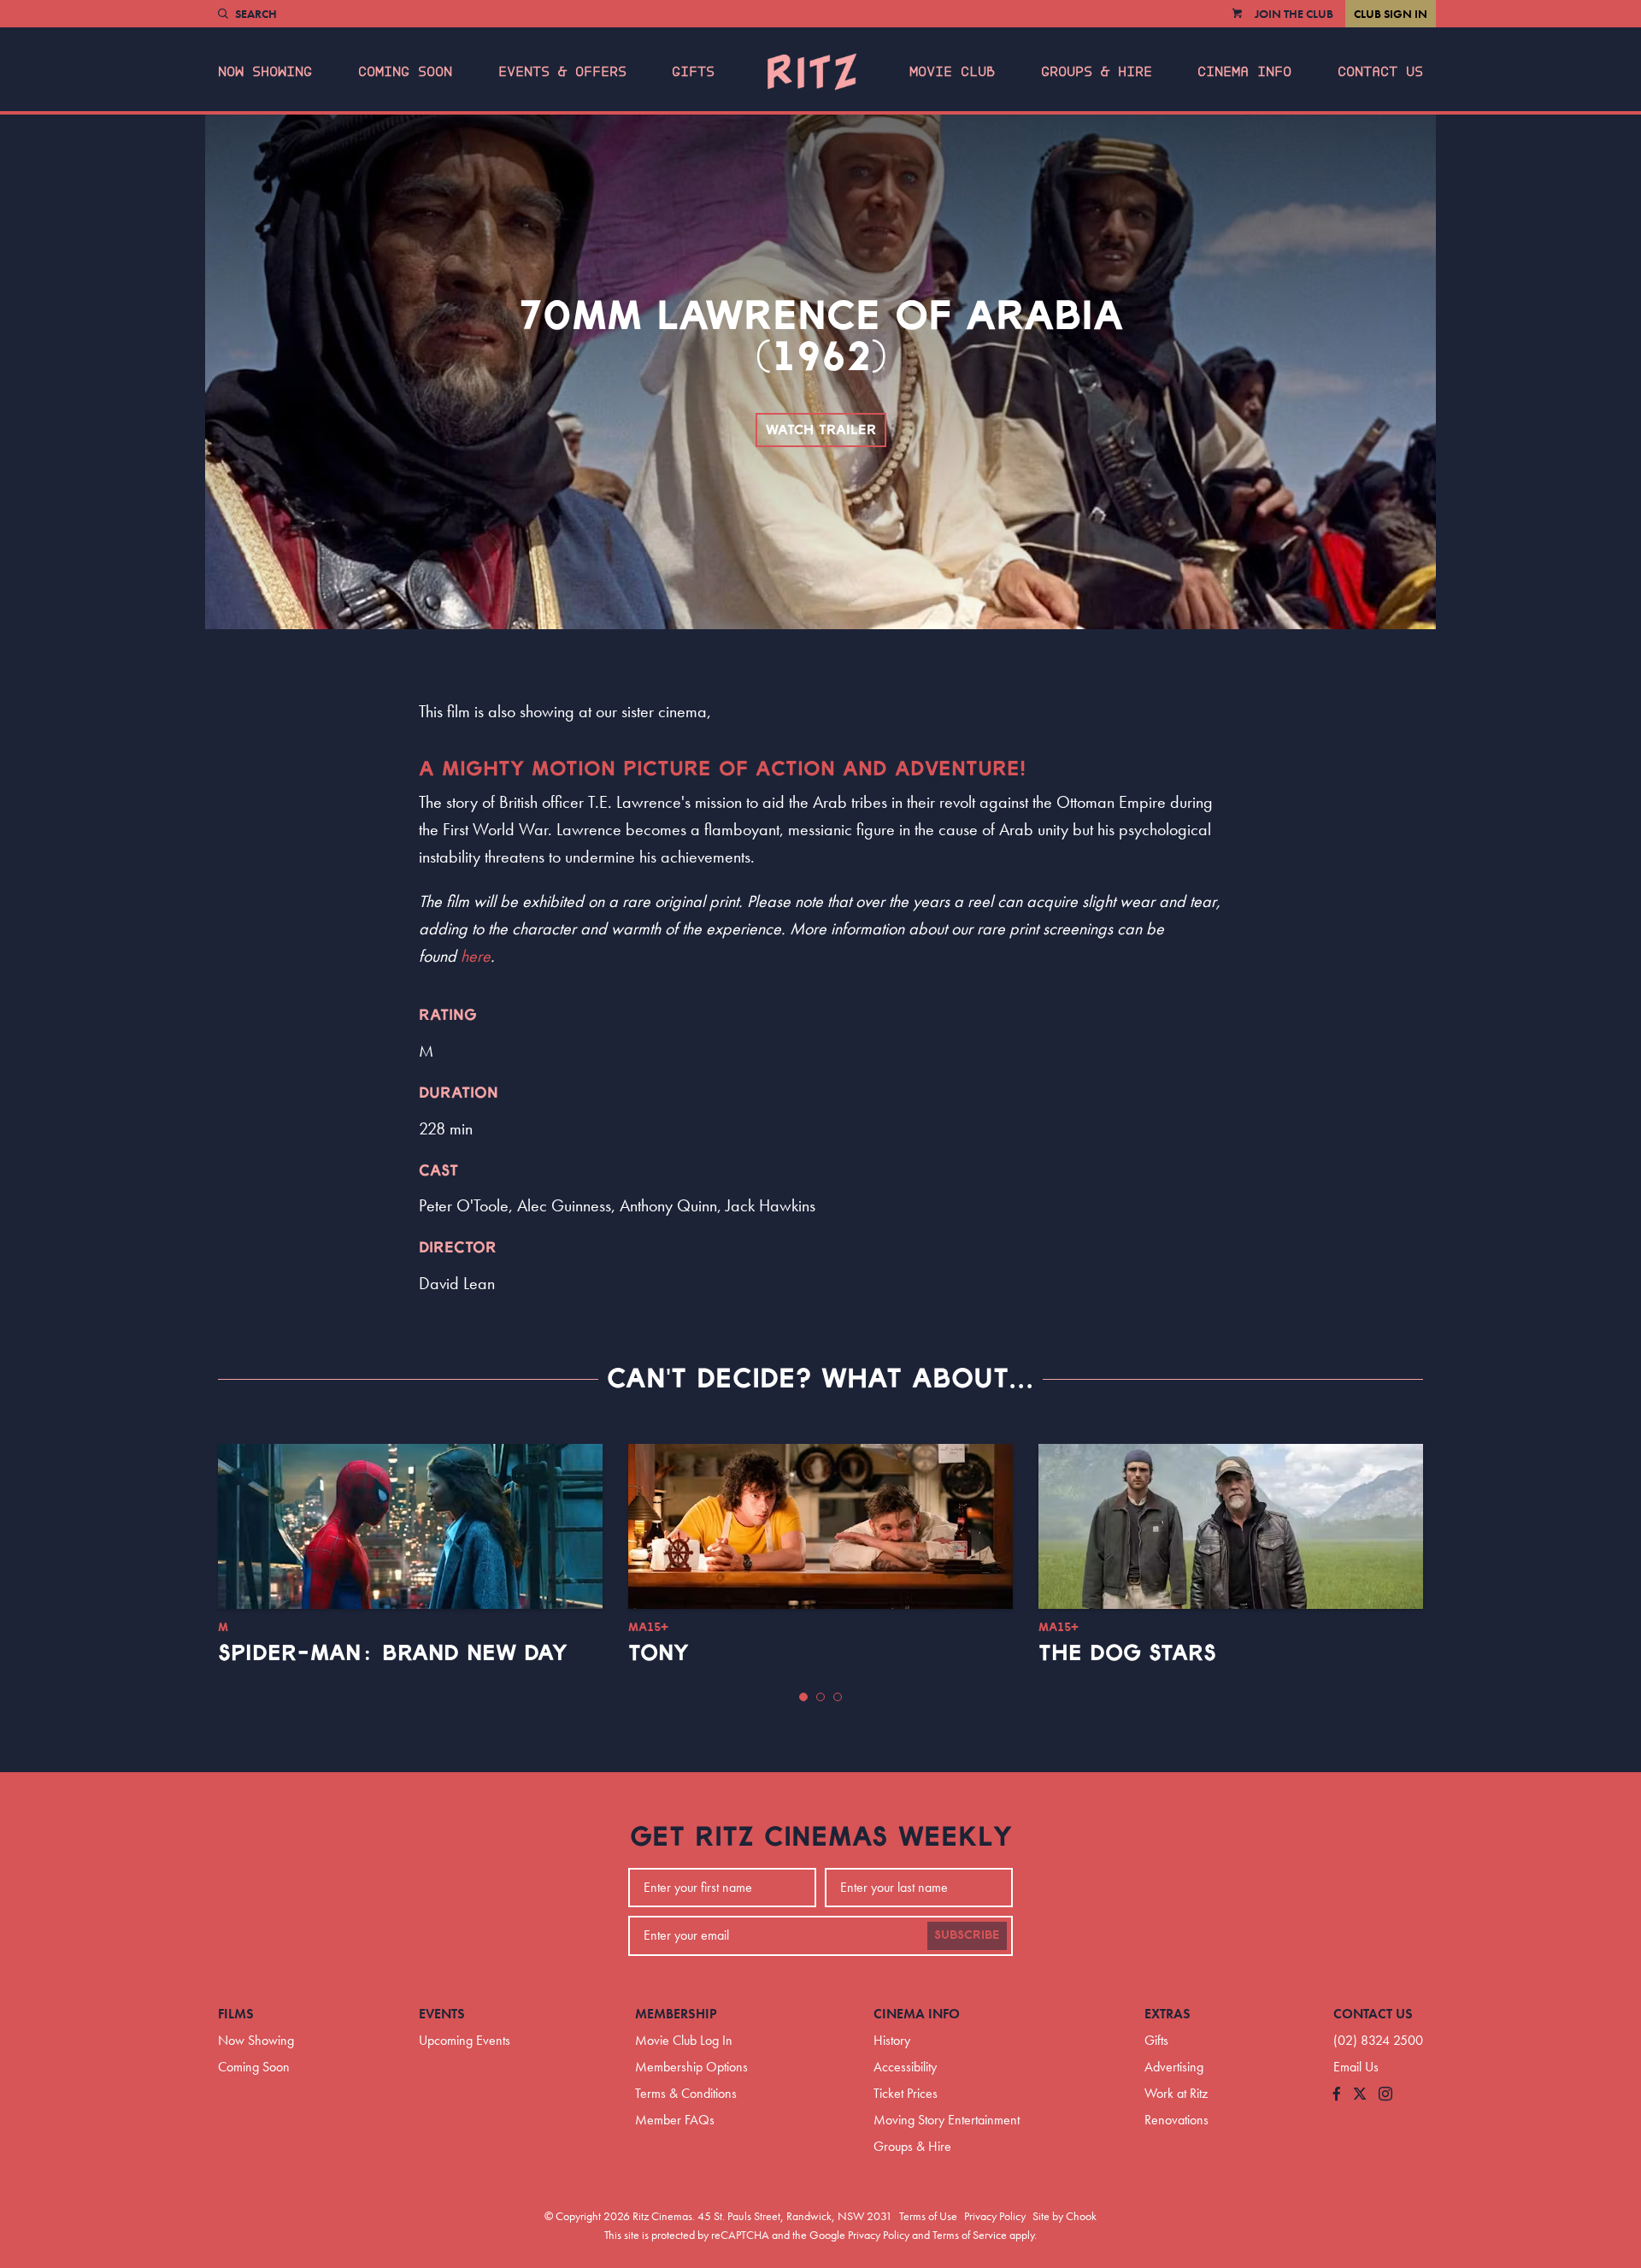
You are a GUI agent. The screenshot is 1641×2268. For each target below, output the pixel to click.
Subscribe (967, 1935)
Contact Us (1380, 72)
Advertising (1174, 2067)
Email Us (1356, 2067)
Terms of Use (928, 2216)
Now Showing (265, 72)
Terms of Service (970, 2235)
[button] (803, 1697)
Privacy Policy (995, 2216)
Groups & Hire (1097, 72)
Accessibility (905, 2067)
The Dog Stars (1127, 1653)
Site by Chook (1065, 2216)
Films (236, 2014)
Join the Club (1294, 14)
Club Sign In (1391, 14)
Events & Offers (562, 72)
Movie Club (952, 72)
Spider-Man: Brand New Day (393, 1653)
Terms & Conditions (686, 2093)
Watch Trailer (821, 430)
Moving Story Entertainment (947, 2120)
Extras (1168, 2014)
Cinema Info (1244, 72)
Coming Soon (405, 72)
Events (442, 2014)
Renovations (1176, 2120)
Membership (676, 2014)
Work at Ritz (1176, 2093)
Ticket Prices (906, 2093)
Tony (659, 1653)
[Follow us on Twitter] (1360, 2095)
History (892, 2040)
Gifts (693, 72)
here (476, 956)
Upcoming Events (465, 2040)
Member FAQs (675, 2120)
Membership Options (691, 2067)
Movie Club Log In (684, 2040)
